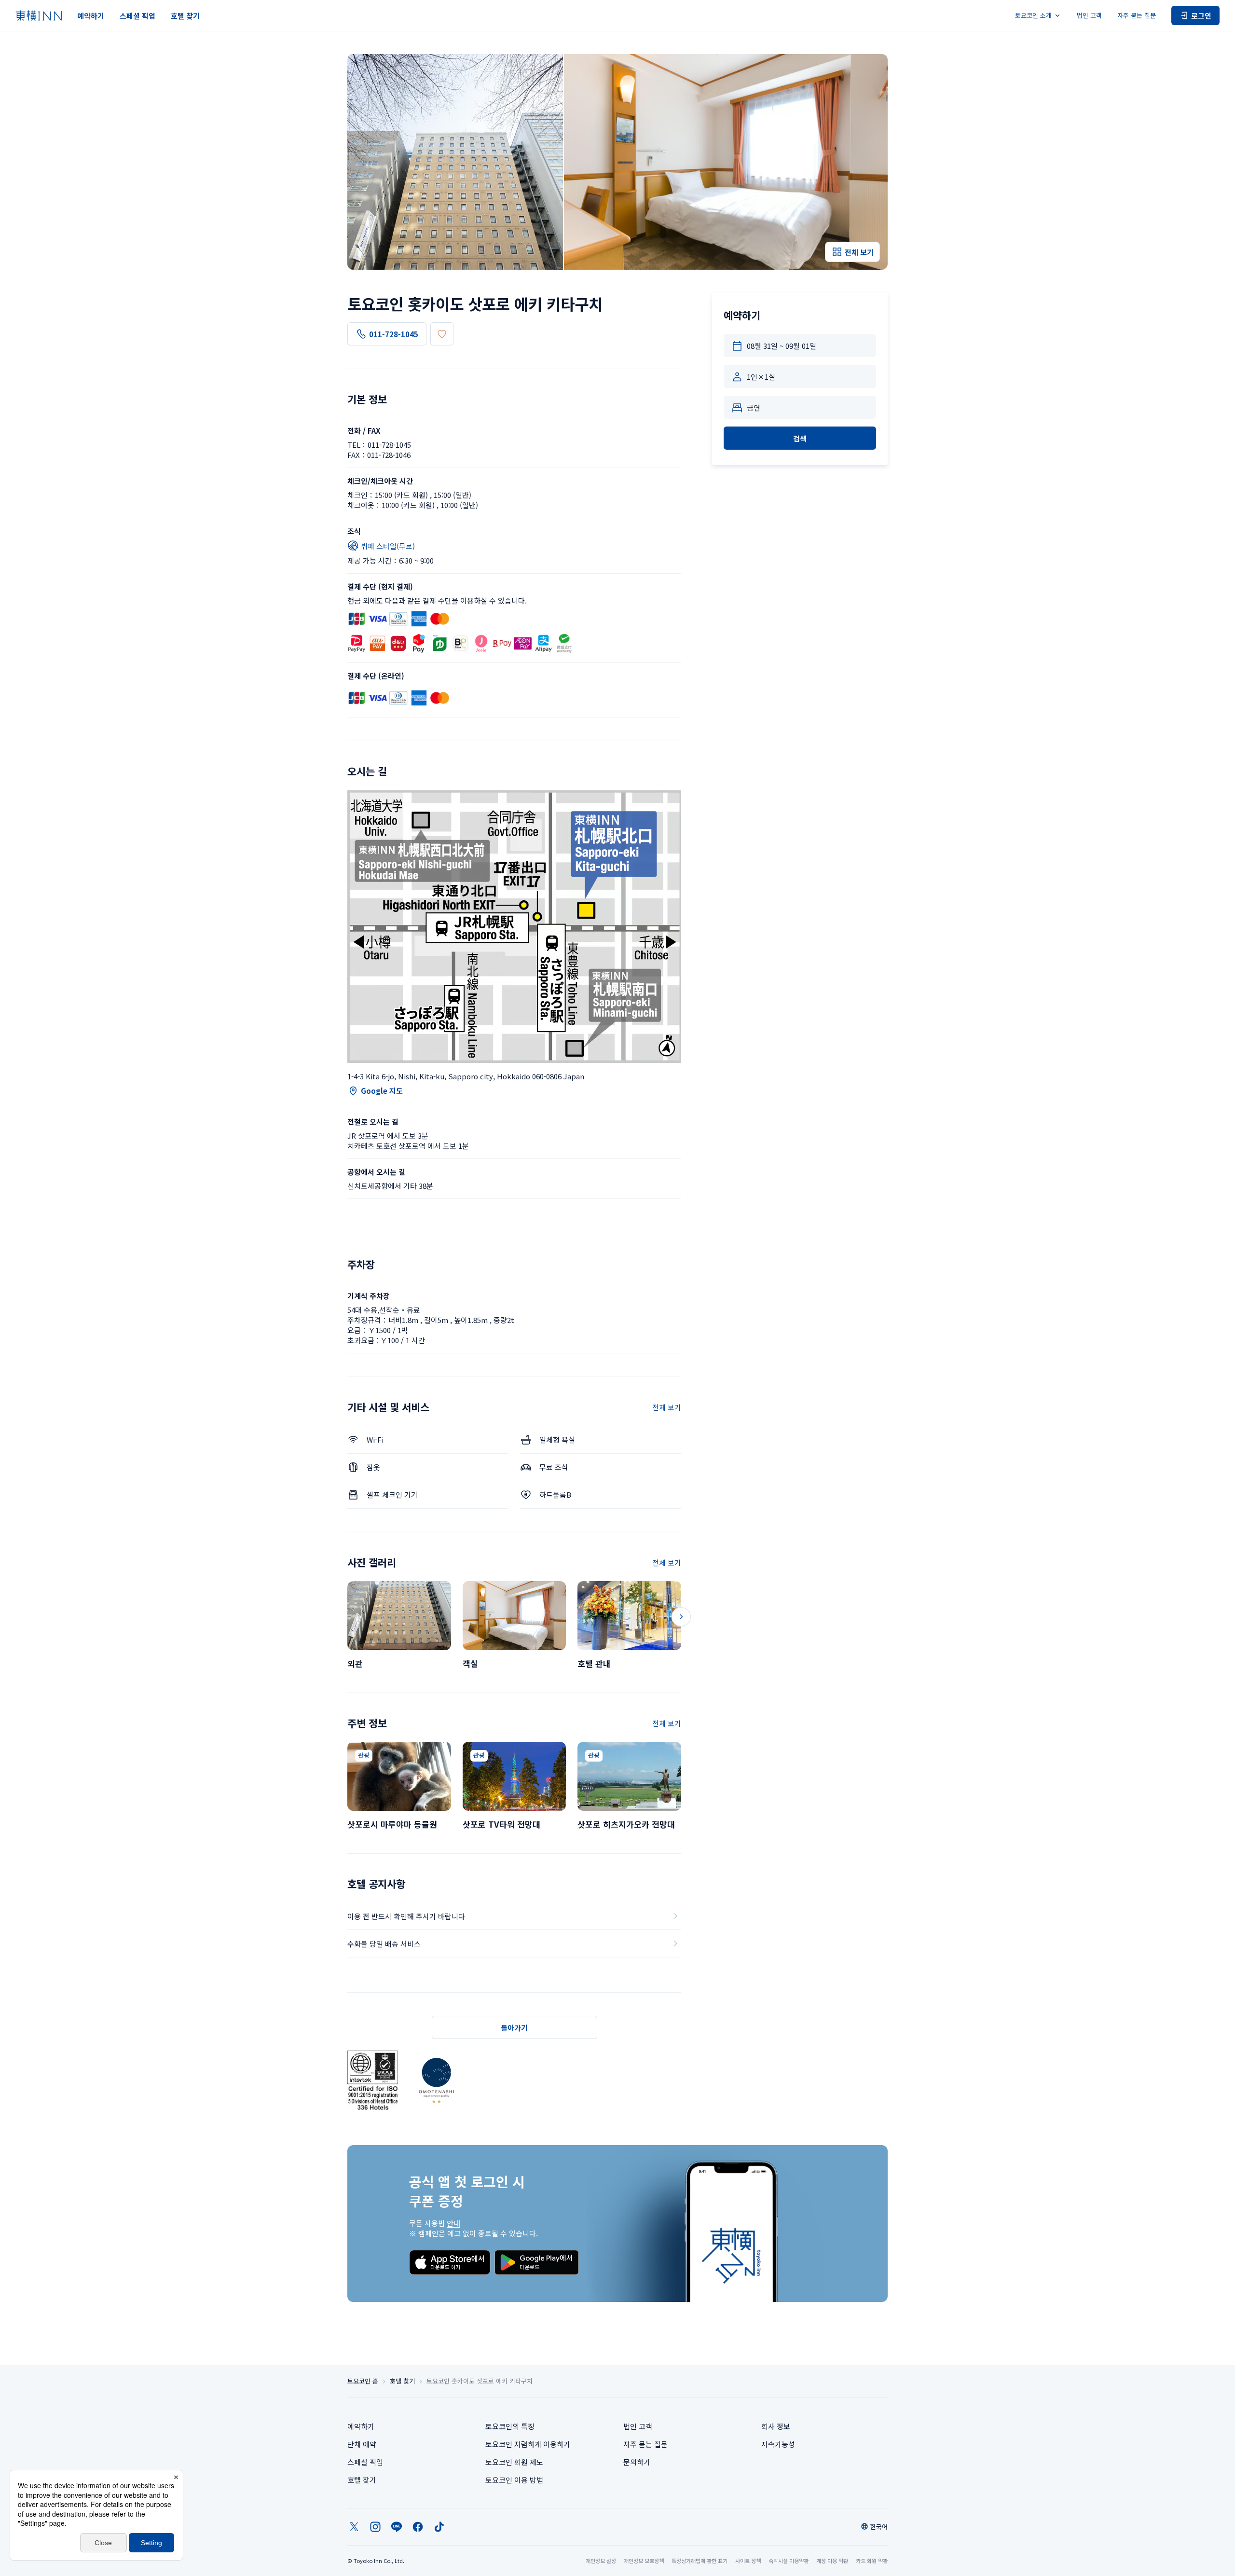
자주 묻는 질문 (1137, 15)
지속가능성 (778, 2444)
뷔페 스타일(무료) (388, 546)
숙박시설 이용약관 (789, 2561)
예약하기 (91, 16)
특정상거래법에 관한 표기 (700, 2561)
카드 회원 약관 (872, 2561)
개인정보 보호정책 (644, 2561)
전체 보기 (667, 1407)
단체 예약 (362, 2444)
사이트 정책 (748, 2561)
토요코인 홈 (363, 2381)
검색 (800, 438)
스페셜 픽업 (137, 16)
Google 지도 (382, 1091)
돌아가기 (514, 2028)
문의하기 (637, 2462)
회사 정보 (776, 2426)
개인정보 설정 (601, 2561)
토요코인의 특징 (510, 2426)
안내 (453, 2223)
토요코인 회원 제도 (514, 2462)
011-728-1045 (394, 334)
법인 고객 (1089, 15)
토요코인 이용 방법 (514, 2480)
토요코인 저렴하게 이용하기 (528, 2444)
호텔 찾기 (185, 16)
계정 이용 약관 (832, 2561)
